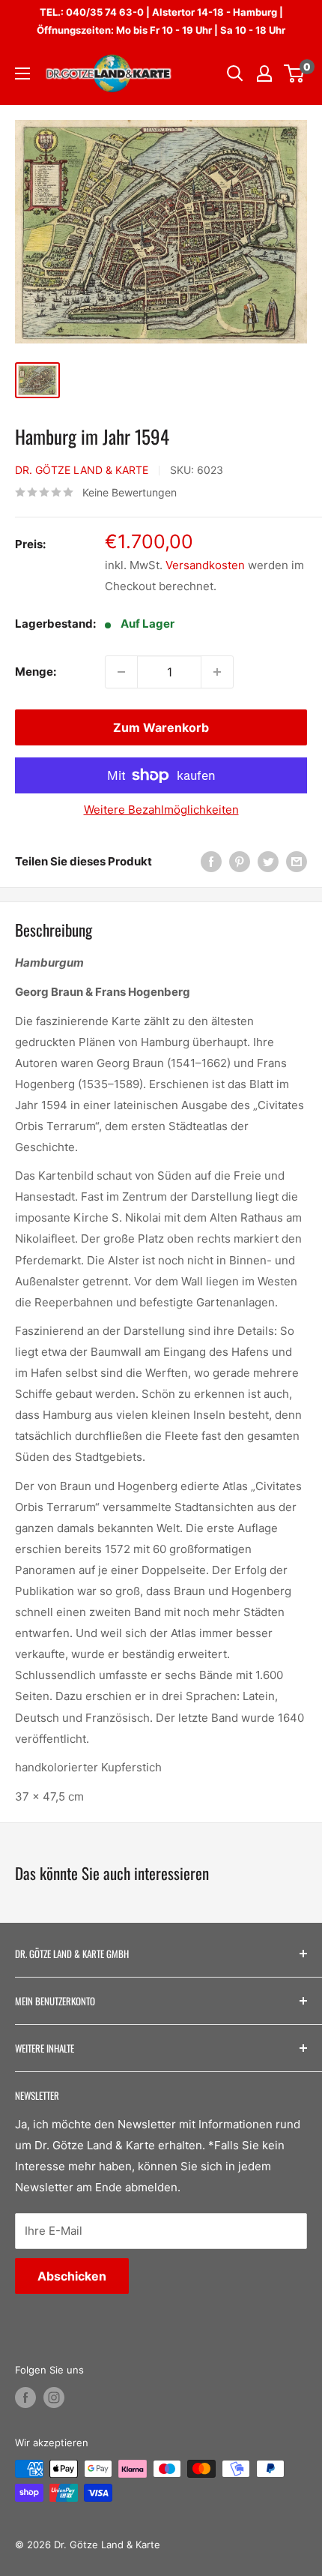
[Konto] (264, 73)
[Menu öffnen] (22, 73)
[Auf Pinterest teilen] (240, 861)
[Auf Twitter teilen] (268, 861)
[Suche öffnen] (235, 73)
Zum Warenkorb (161, 727)
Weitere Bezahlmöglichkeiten (161, 810)
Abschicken (72, 2276)
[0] (295, 73)
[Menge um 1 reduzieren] (121, 672)
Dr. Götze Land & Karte (82, 470)
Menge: (36, 672)
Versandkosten (205, 565)
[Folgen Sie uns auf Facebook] (25, 2398)
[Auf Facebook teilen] (211, 861)
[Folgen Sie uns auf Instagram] (54, 2398)
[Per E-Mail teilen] (297, 861)
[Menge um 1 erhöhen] (217, 672)
